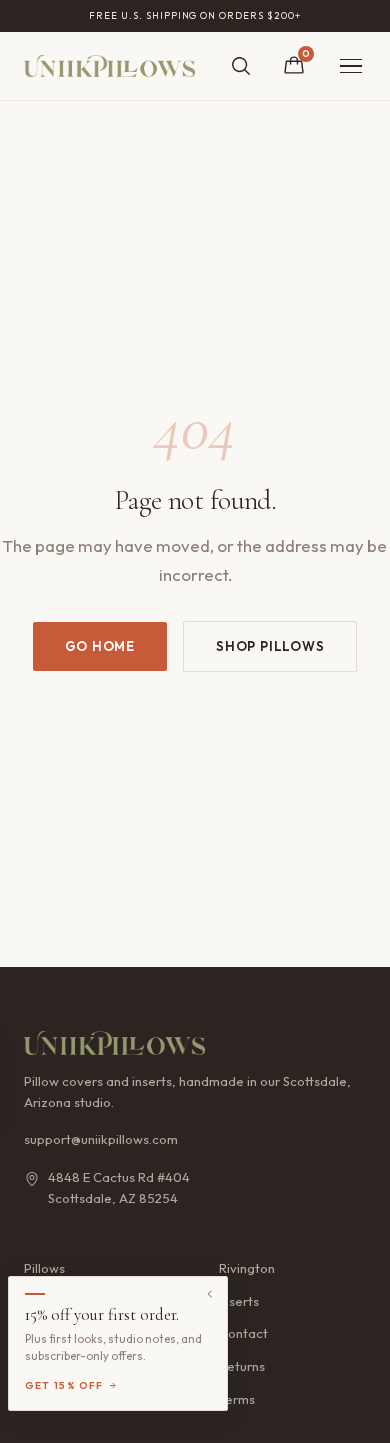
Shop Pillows (270, 646)
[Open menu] (351, 66)
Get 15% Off (64, 1385)
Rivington (247, 1268)
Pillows (44, 1268)
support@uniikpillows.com (101, 1139)
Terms (237, 1399)
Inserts (239, 1301)
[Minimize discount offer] (210, 1294)
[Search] (241, 66)
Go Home (100, 646)
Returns (242, 1366)
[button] (118, 1343)
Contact (243, 1333)
